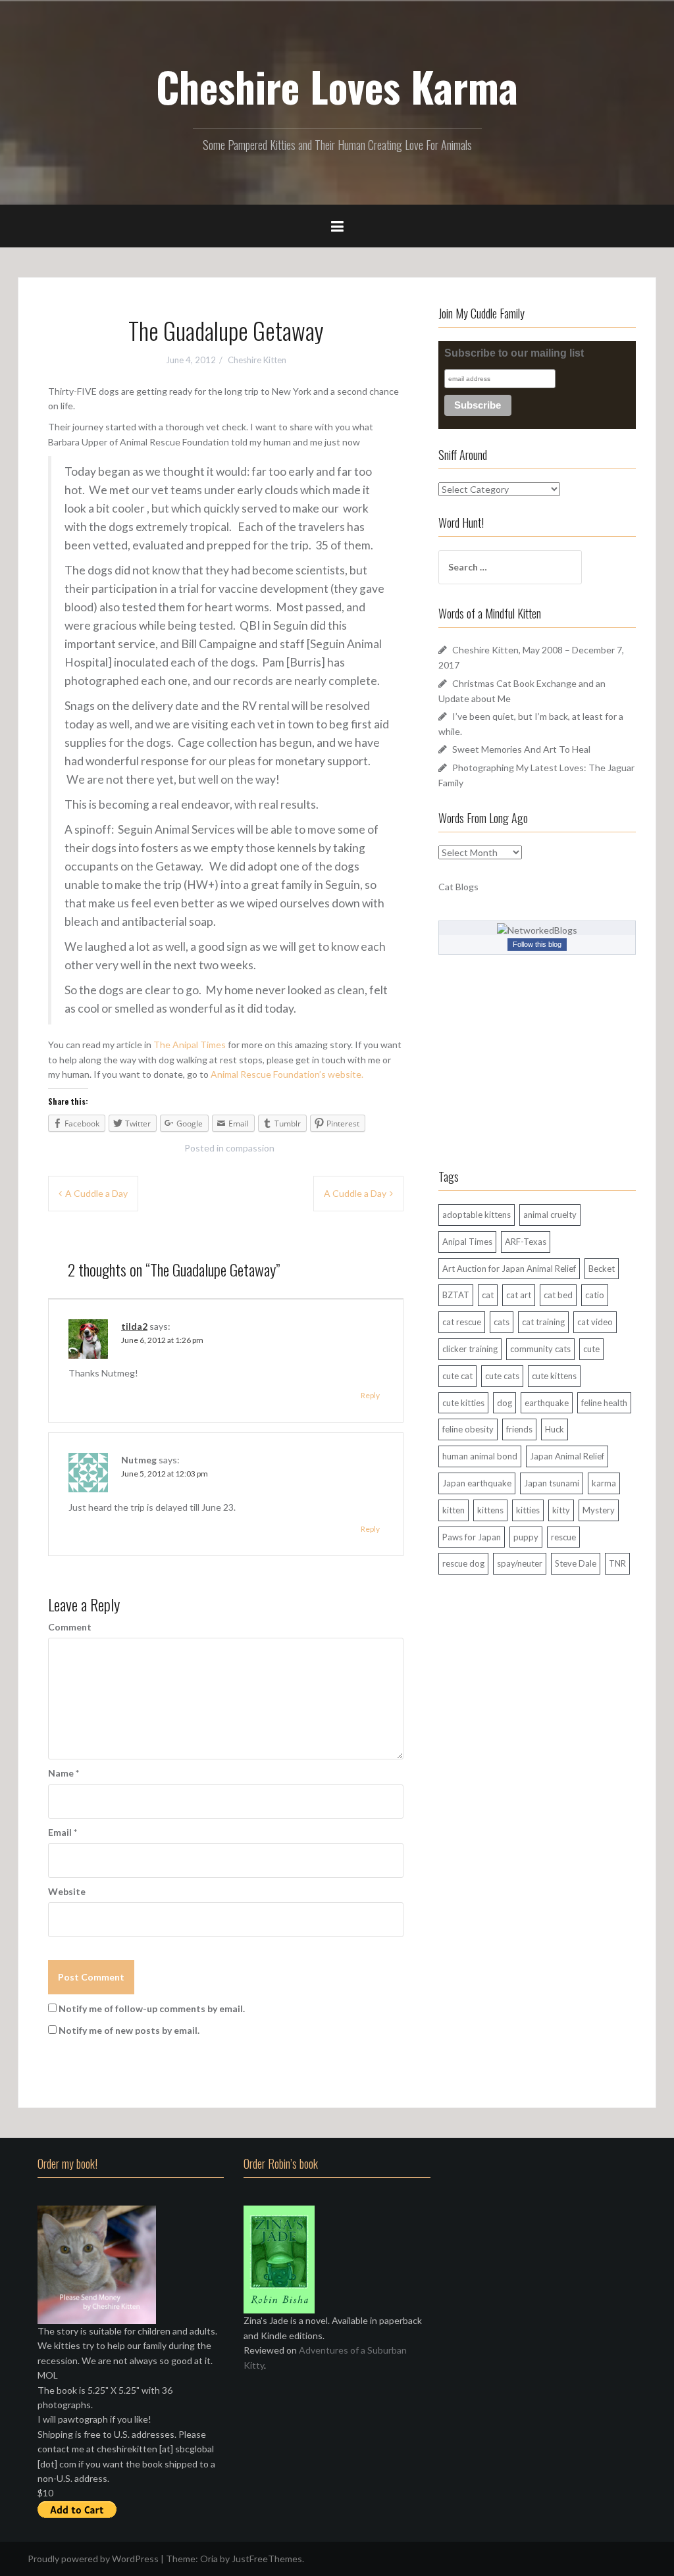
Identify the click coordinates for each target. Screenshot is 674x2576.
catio (595, 1295)
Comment (70, 1627)
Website (67, 1891)
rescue (563, 1537)
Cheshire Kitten (257, 360)
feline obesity (468, 1429)
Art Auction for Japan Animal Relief (509, 1269)
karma (604, 1483)
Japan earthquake (477, 1483)
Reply (370, 1395)
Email (63, 1832)
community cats (540, 1349)
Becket (602, 1269)
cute (591, 1349)
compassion (250, 1148)
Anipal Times (467, 1242)
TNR (617, 1563)
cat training (543, 1322)
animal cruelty (550, 1215)
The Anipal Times (190, 1045)
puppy (526, 1537)
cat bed (558, 1295)
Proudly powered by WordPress (93, 2559)
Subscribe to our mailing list (514, 353)
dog (505, 1403)
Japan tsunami (552, 1483)
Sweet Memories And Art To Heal (521, 749)
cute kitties (463, 1403)
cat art (519, 1295)
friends (519, 1429)
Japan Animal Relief (567, 1456)
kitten (454, 1510)
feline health (604, 1403)
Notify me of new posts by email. (129, 2030)
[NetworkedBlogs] (537, 929)
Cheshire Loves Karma (337, 86)
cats (502, 1322)
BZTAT (456, 1295)
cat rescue (462, 1322)
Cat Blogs (458, 887)
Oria (209, 2559)
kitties (528, 1510)
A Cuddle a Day (96, 1193)
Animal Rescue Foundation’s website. (287, 1074)
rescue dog (463, 1563)
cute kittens (554, 1376)
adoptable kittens (477, 1215)
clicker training (470, 1349)
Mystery (599, 1510)
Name (64, 1773)
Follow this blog (537, 944)
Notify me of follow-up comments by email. (152, 2008)
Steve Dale (576, 1563)
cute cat (457, 1376)
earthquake (547, 1403)
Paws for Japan (472, 1537)
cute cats (502, 1376)
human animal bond (480, 1456)
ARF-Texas (526, 1242)
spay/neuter (520, 1563)
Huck (555, 1429)
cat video (595, 1322)
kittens (490, 1510)
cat (488, 1295)
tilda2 (134, 1326)
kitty (561, 1510)
